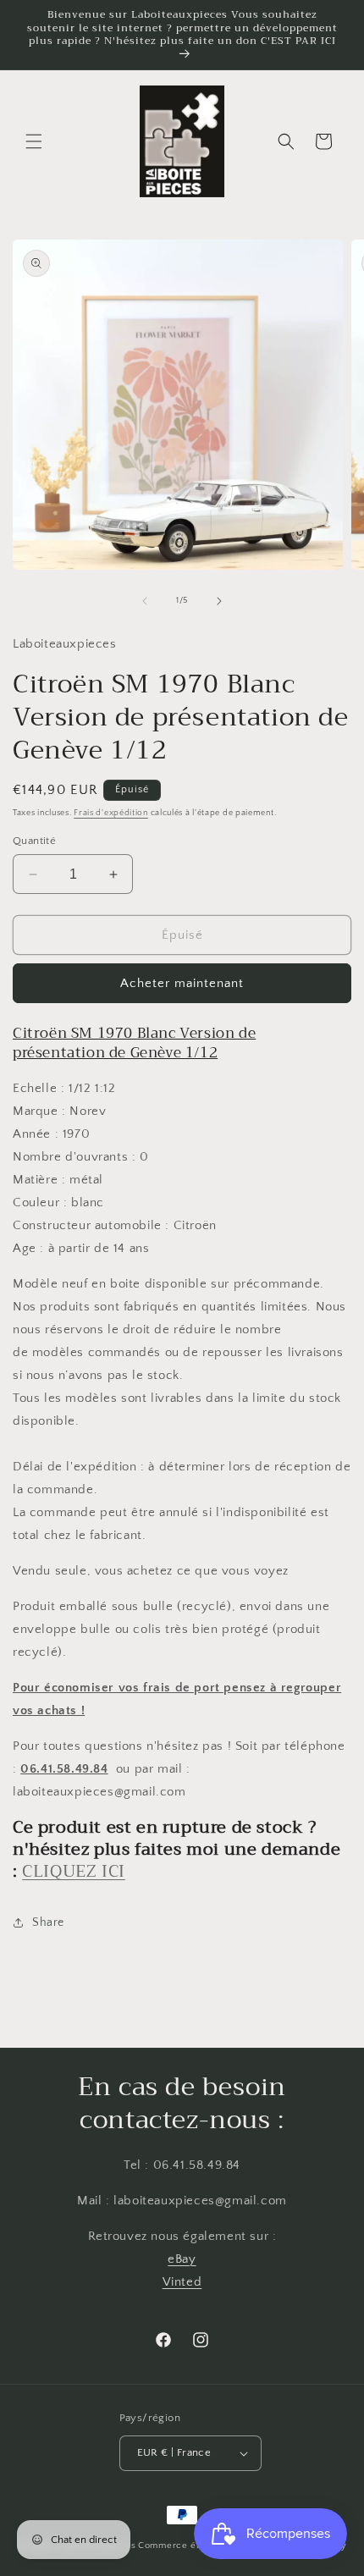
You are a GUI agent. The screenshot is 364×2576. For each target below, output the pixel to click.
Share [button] (48, 1922)
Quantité (34, 841)
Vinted (182, 2282)
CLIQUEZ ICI (74, 1871)
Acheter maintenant (182, 983)
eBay (182, 2259)
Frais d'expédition (111, 813)
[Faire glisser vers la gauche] (145, 601)
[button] (34, 141)
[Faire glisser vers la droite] (219, 601)
